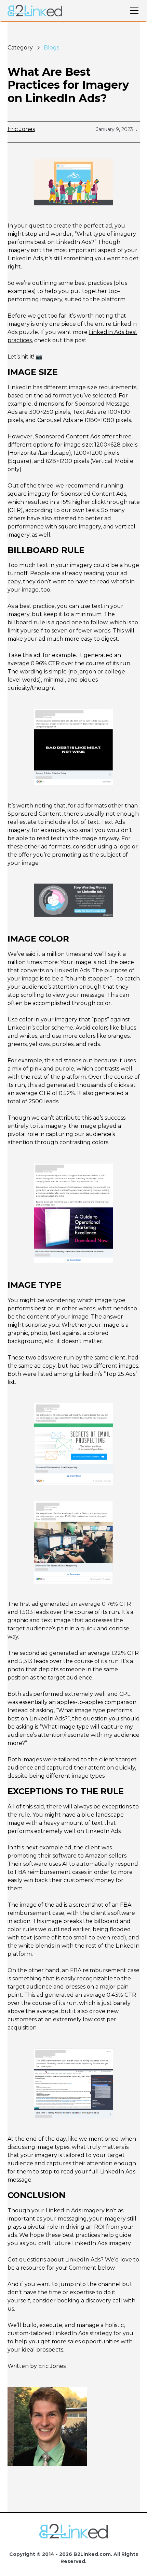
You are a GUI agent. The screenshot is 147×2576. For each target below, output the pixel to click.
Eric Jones (21, 129)
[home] (35, 11)
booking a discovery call (90, 2301)
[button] (133, 11)
